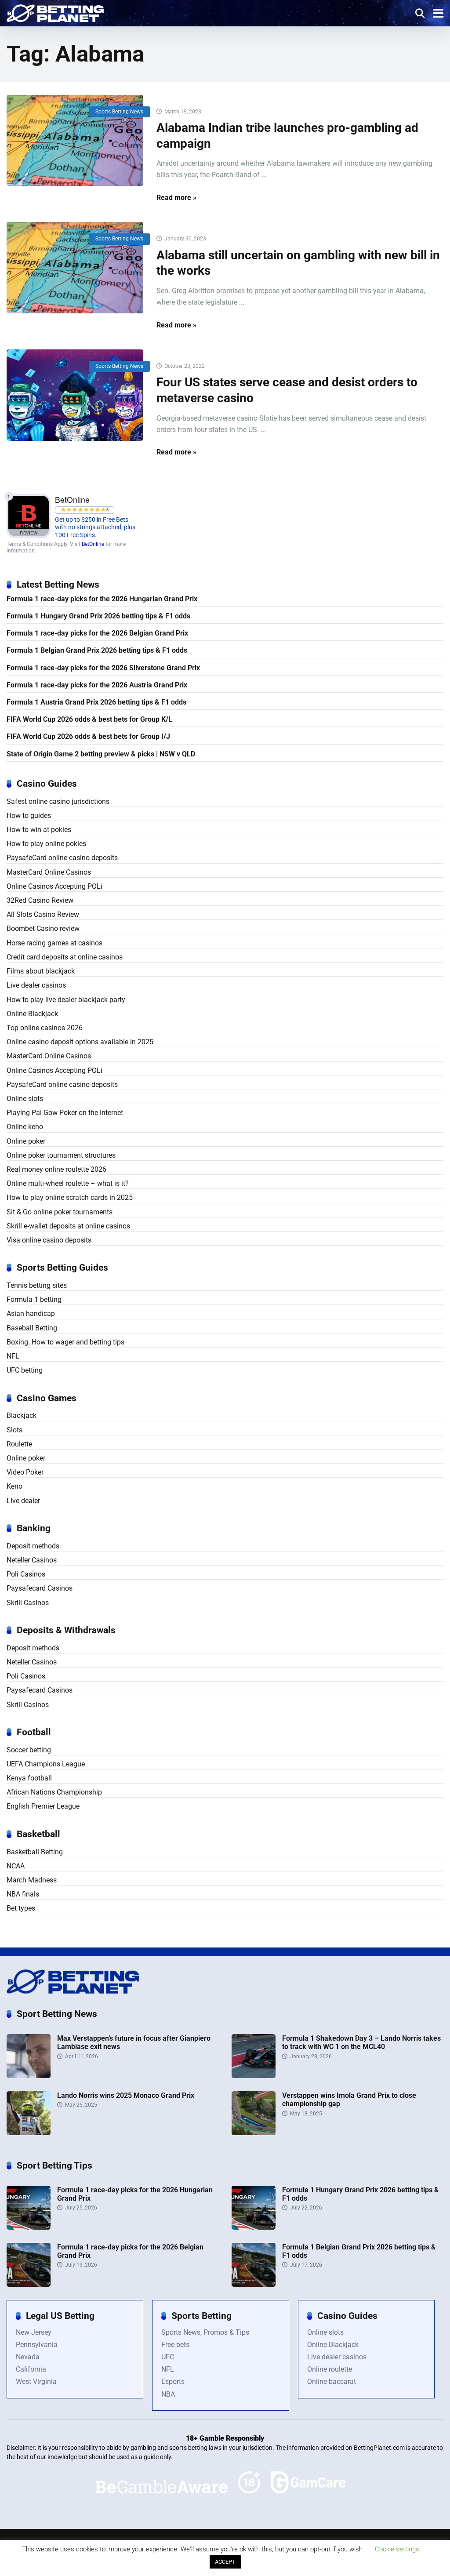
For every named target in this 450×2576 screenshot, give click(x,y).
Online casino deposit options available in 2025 (80, 1042)
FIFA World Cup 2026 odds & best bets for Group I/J (88, 736)
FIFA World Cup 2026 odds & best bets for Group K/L (89, 719)
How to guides (29, 816)
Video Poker (25, 1472)
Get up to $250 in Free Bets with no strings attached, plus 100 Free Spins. (95, 527)
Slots (15, 1430)
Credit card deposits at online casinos (65, 957)
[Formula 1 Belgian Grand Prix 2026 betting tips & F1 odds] (254, 2284)
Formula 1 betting (34, 1299)
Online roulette (330, 2369)
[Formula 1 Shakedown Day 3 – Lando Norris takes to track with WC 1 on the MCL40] (254, 2076)
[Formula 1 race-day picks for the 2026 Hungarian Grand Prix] (29, 2227)
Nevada (28, 2357)
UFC (168, 2357)
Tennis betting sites (37, 1285)
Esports (173, 2382)
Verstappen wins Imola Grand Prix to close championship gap (349, 2100)
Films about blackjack (41, 971)
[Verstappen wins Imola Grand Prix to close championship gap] (254, 2133)
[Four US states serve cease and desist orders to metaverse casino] (75, 395)
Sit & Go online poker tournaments (60, 1212)
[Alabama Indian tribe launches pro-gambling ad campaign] (75, 140)
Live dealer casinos (36, 985)
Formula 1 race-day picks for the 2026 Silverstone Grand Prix (103, 668)
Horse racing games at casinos (54, 943)
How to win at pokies (39, 830)
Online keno (25, 1127)
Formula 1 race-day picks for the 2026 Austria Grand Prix (97, 685)
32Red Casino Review (40, 900)
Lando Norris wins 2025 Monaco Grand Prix (126, 2095)
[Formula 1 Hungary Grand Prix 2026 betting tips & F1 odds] (254, 2227)
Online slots (25, 1099)
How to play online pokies (46, 844)
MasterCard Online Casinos (49, 872)
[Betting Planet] (55, 12)
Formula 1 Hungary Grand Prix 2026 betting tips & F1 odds (98, 616)
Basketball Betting (35, 1852)
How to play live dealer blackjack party (66, 1000)
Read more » (176, 198)
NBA (168, 2394)
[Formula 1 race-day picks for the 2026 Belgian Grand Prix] (29, 2284)
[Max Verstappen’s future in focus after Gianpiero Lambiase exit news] (29, 2076)
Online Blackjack (32, 1014)
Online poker (26, 1141)
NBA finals (23, 1894)
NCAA (16, 1866)
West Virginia (36, 2382)
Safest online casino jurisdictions (58, 801)
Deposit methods (33, 1546)
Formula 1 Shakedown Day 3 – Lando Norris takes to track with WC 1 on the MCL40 (361, 2042)
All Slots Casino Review (43, 914)
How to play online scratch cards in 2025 (70, 1197)
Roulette (19, 1444)
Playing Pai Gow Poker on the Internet (65, 1113)
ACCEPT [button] (225, 2562)
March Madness (32, 1880)
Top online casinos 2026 (45, 1028)
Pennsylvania (37, 2345)
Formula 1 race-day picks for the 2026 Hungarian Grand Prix (102, 599)
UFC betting (25, 1370)
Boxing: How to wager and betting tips (65, 1342)
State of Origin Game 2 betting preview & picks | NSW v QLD (101, 754)
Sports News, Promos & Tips (205, 2332)
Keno (15, 1486)
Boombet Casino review (43, 928)
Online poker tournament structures (61, 1155)
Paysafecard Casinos (40, 1588)
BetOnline (93, 544)
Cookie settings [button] (397, 2549)
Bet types (21, 1908)
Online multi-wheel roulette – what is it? (68, 1183)
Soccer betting (29, 1750)
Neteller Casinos (32, 1560)
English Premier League (43, 1806)
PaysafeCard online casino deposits (62, 858)
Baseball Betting (32, 1328)
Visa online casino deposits (49, 1240)
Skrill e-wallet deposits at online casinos (68, 1226)
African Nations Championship (54, 1792)
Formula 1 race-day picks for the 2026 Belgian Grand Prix (97, 633)
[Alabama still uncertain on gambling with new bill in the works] (75, 267)
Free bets (175, 2345)
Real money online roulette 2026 (56, 1169)
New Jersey (34, 2332)
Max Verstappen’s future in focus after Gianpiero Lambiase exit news (134, 2042)
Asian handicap (31, 1313)
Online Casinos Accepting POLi (54, 886)
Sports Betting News (119, 112)
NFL (13, 1356)
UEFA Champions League (46, 1764)
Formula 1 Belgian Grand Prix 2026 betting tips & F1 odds (97, 650)
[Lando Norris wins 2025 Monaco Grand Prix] (29, 2133)
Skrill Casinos (28, 1603)
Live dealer (23, 1501)
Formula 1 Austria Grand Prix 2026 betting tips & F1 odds (96, 702)
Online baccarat (332, 2382)
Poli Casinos (26, 1574)
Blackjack (22, 1415)
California (31, 2369)
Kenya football (29, 1778)
